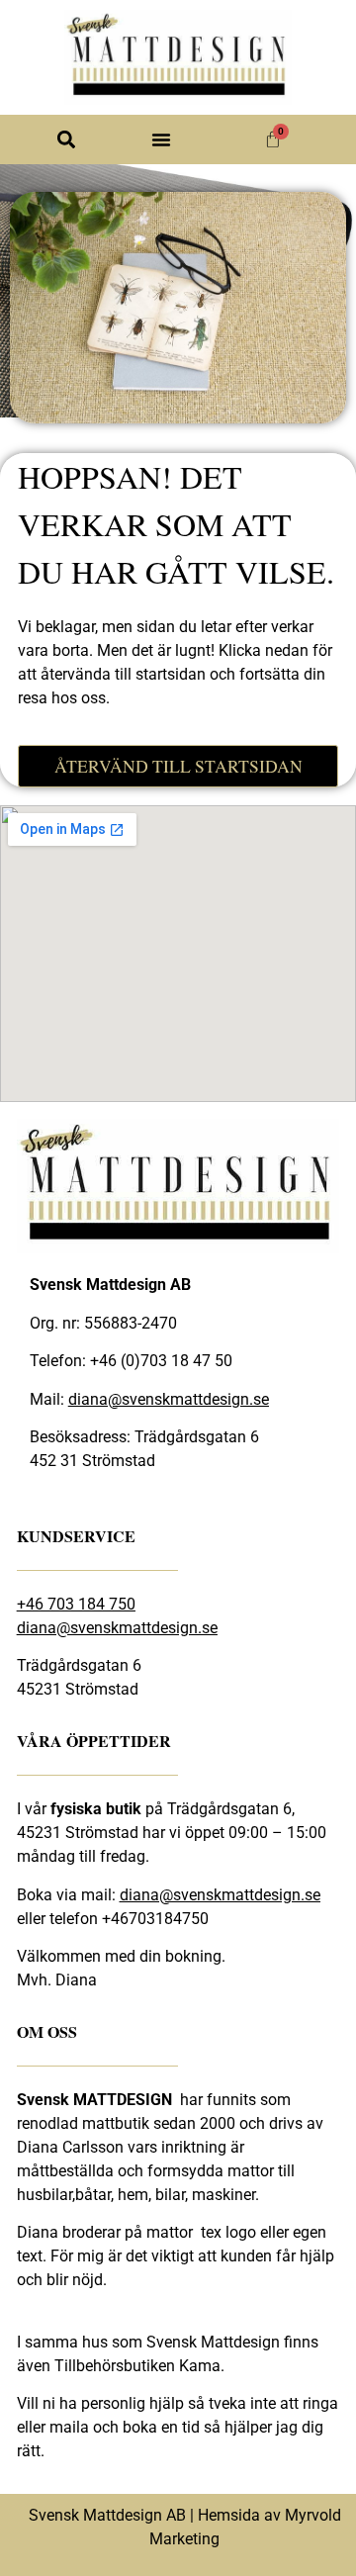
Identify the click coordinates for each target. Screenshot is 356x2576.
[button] (66, 140)
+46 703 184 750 (76, 1604)
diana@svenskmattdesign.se (169, 1399)
